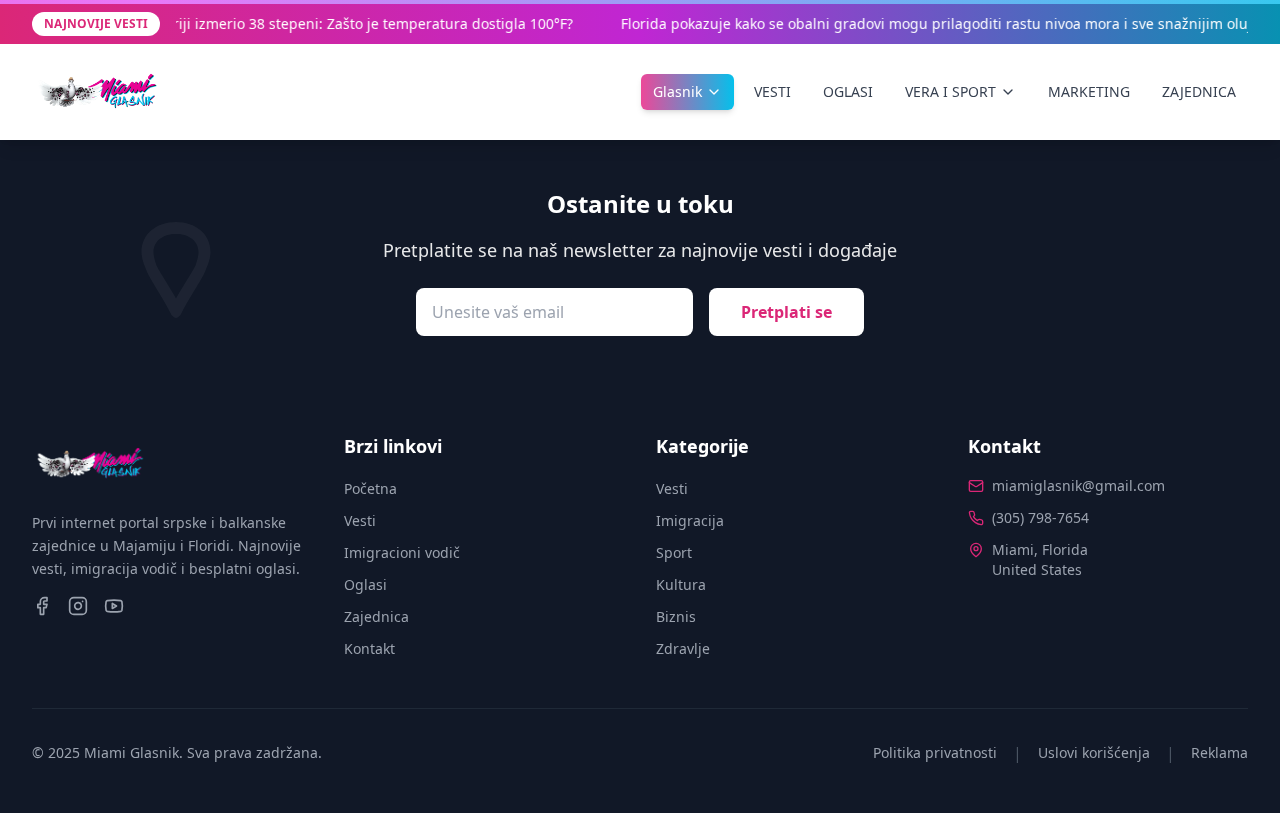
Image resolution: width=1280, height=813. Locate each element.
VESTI (772, 91)
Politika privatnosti (935, 752)
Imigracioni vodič (402, 552)
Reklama (1219, 752)
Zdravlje (683, 648)
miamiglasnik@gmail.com (1078, 485)
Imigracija (690, 520)
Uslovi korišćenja (1094, 752)
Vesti (360, 520)
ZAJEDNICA (1199, 91)
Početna (370, 488)
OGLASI (848, 91)
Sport (674, 552)
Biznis (676, 616)
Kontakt (369, 648)
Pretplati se (786, 312)
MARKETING (1089, 91)
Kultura (681, 584)
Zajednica (376, 616)
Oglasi (365, 584)
